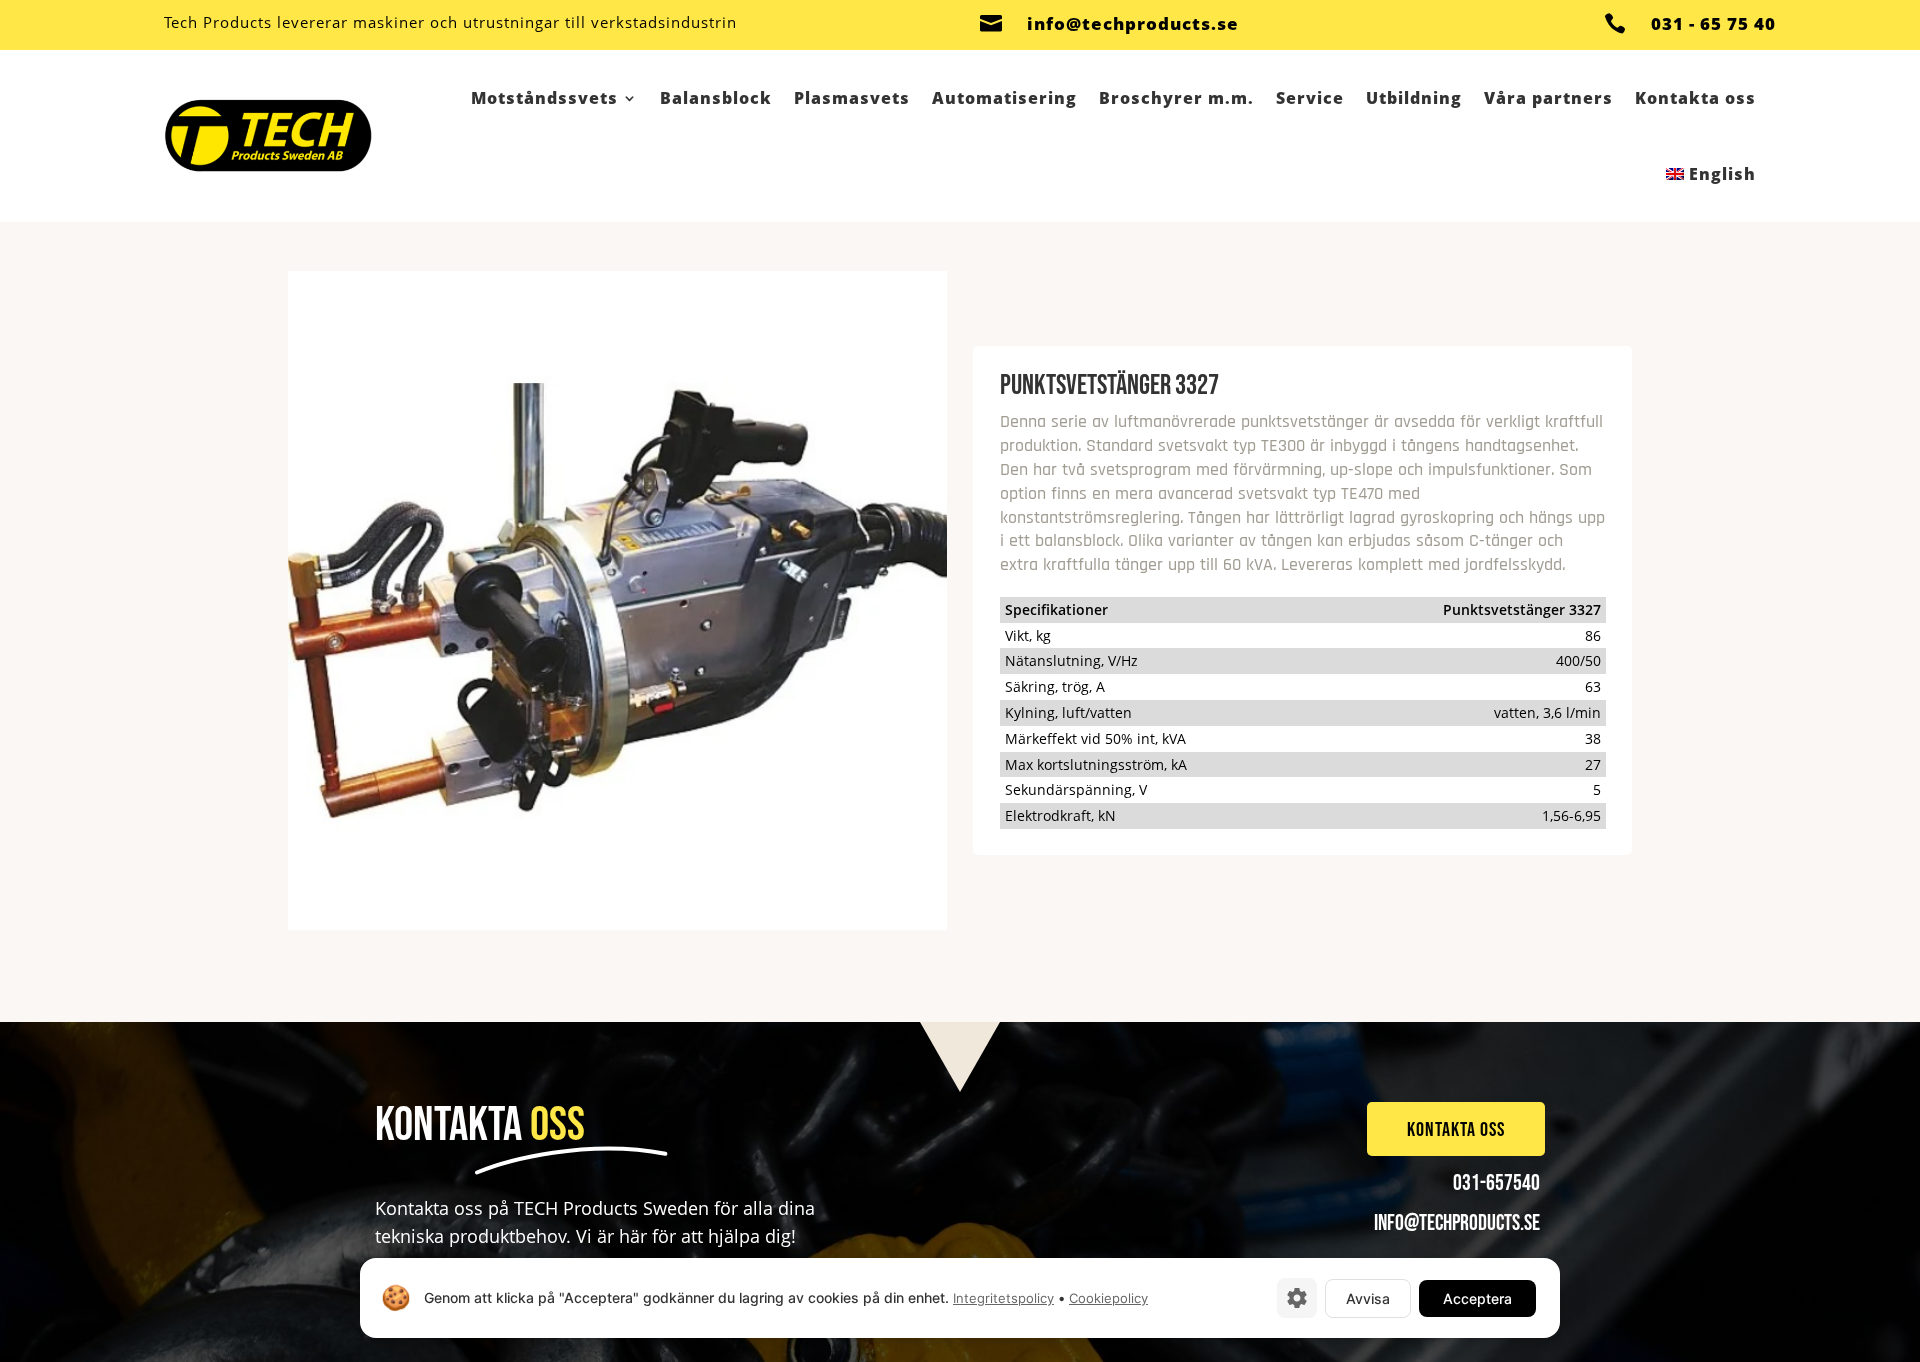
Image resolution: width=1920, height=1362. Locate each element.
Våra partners (1548, 98)
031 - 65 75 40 (1713, 23)
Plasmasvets (852, 98)
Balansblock (716, 98)
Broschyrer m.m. (1176, 98)
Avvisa (1368, 1298)
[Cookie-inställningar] (1297, 1298)
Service (1310, 98)
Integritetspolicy (1003, 1298)
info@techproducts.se (1133, 23)
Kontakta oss (1695, 98)
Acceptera (1477, 1298)
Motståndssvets (544, 98)
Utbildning (1414, 98)
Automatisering (1004, 98)
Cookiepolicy (1108, 1298)
